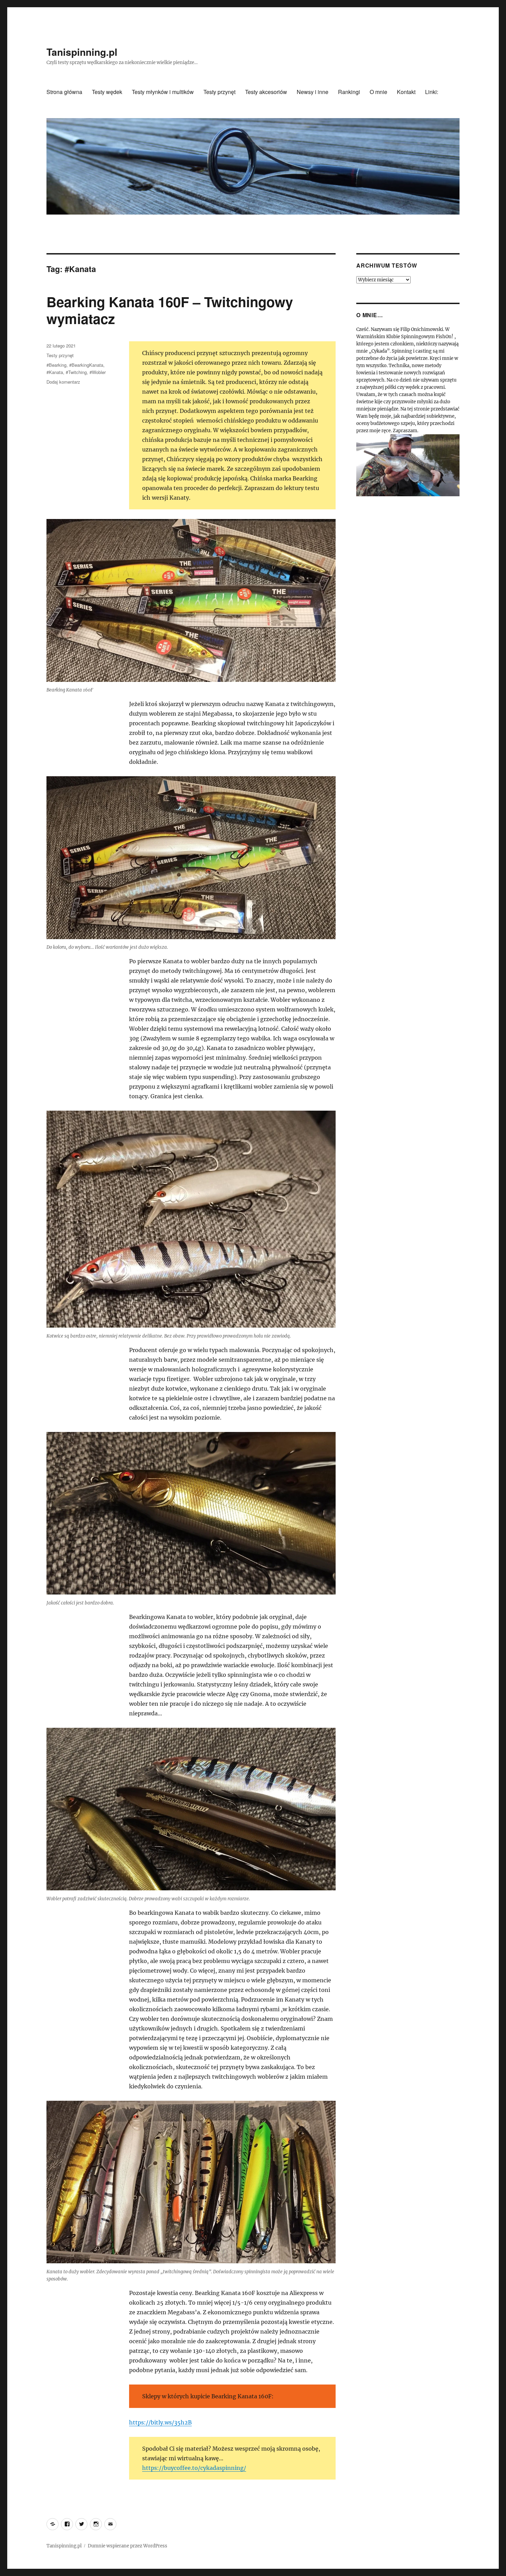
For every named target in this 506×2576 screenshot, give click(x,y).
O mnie (378, 92)
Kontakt (406, 92)
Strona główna (64, 92)
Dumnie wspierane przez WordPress (128, 2546)
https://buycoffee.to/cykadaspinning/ (194, 2468)
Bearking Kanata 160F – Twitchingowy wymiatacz (170, 310)
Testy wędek (107, 92)
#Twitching (76, 372)
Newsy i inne (313, 92)
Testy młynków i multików (163, 92)
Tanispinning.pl (82, 52)
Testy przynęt (219, 92)
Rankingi (349, 92)
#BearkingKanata (86, 365)
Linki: (432, 92)
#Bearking (56, 365)
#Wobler (98, 372)
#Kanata (55, 372)
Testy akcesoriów (266, 92)
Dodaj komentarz (63, 382)
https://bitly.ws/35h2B (160, 2422)
